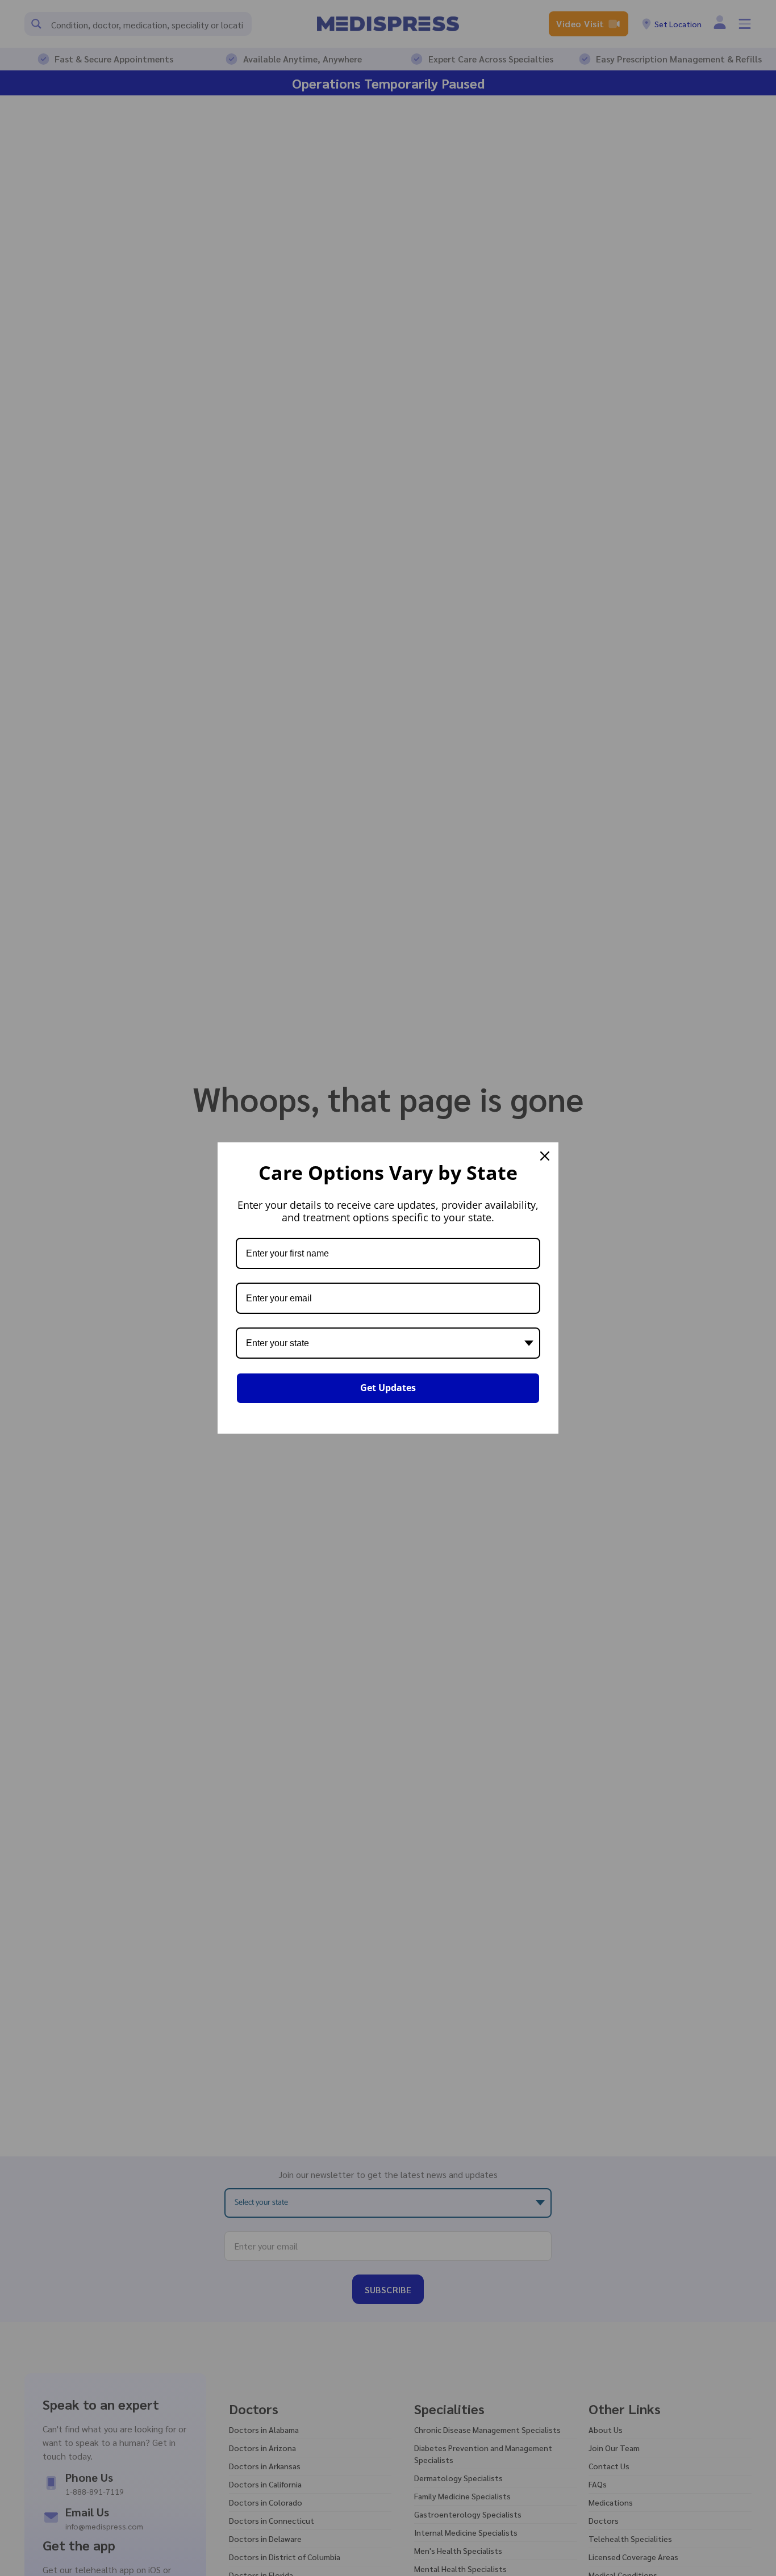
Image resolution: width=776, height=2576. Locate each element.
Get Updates (388, 1388)
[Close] (545, 1156)
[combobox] (388, 1343)
